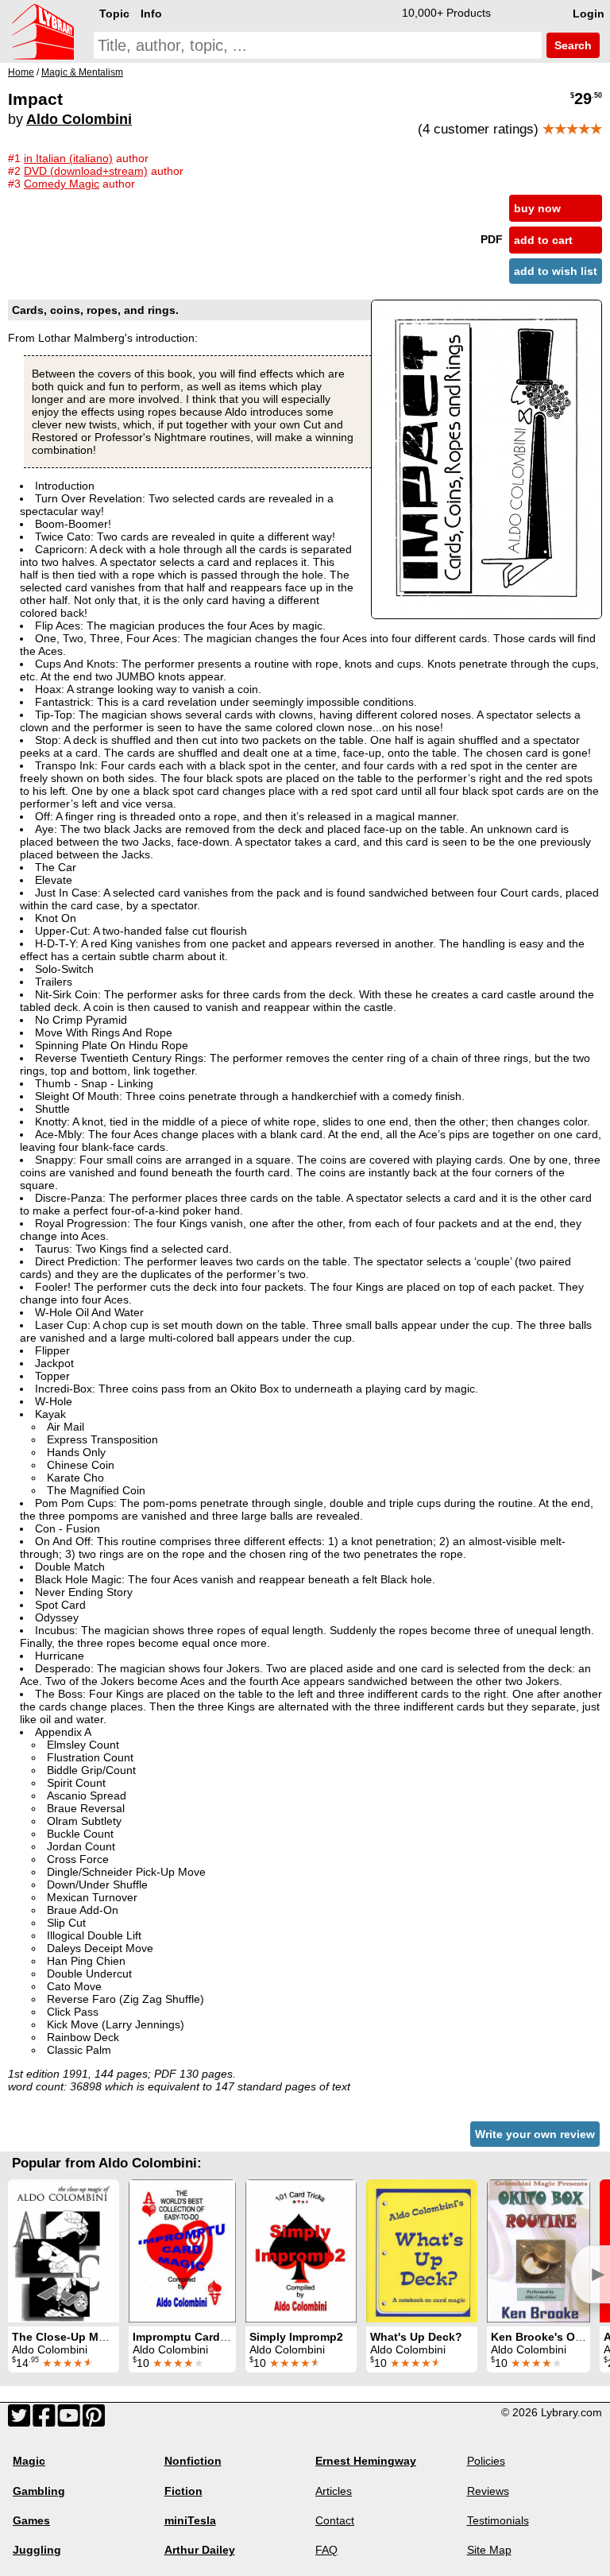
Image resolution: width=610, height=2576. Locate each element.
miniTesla (190, 2520)
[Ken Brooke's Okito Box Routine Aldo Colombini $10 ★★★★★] (539, 2251)
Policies (486, 2461)
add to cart (543, 240)
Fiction (183, 2491)
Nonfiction (193, 2461)
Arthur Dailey (200, 2550)
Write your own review (535, 2134)
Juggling (37, 2550)
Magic (29, 2461)
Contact (335, 2520)
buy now (537, 208)
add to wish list (556, 271)
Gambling (39, 2491)
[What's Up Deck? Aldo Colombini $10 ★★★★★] (422, 2251)
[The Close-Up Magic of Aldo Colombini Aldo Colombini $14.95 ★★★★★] (64, 2251)
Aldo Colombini (79, 119)
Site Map (489, 2550)
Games (31, 2520)
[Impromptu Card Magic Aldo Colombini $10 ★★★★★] (182, 2251)
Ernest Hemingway (366, 2461)
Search (571, 45)
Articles (334, 2491)
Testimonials (498, 2520)
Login (589, 14)
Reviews (488, 2491)
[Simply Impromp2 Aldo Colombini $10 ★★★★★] (301, 2251)
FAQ (326, 2550)
